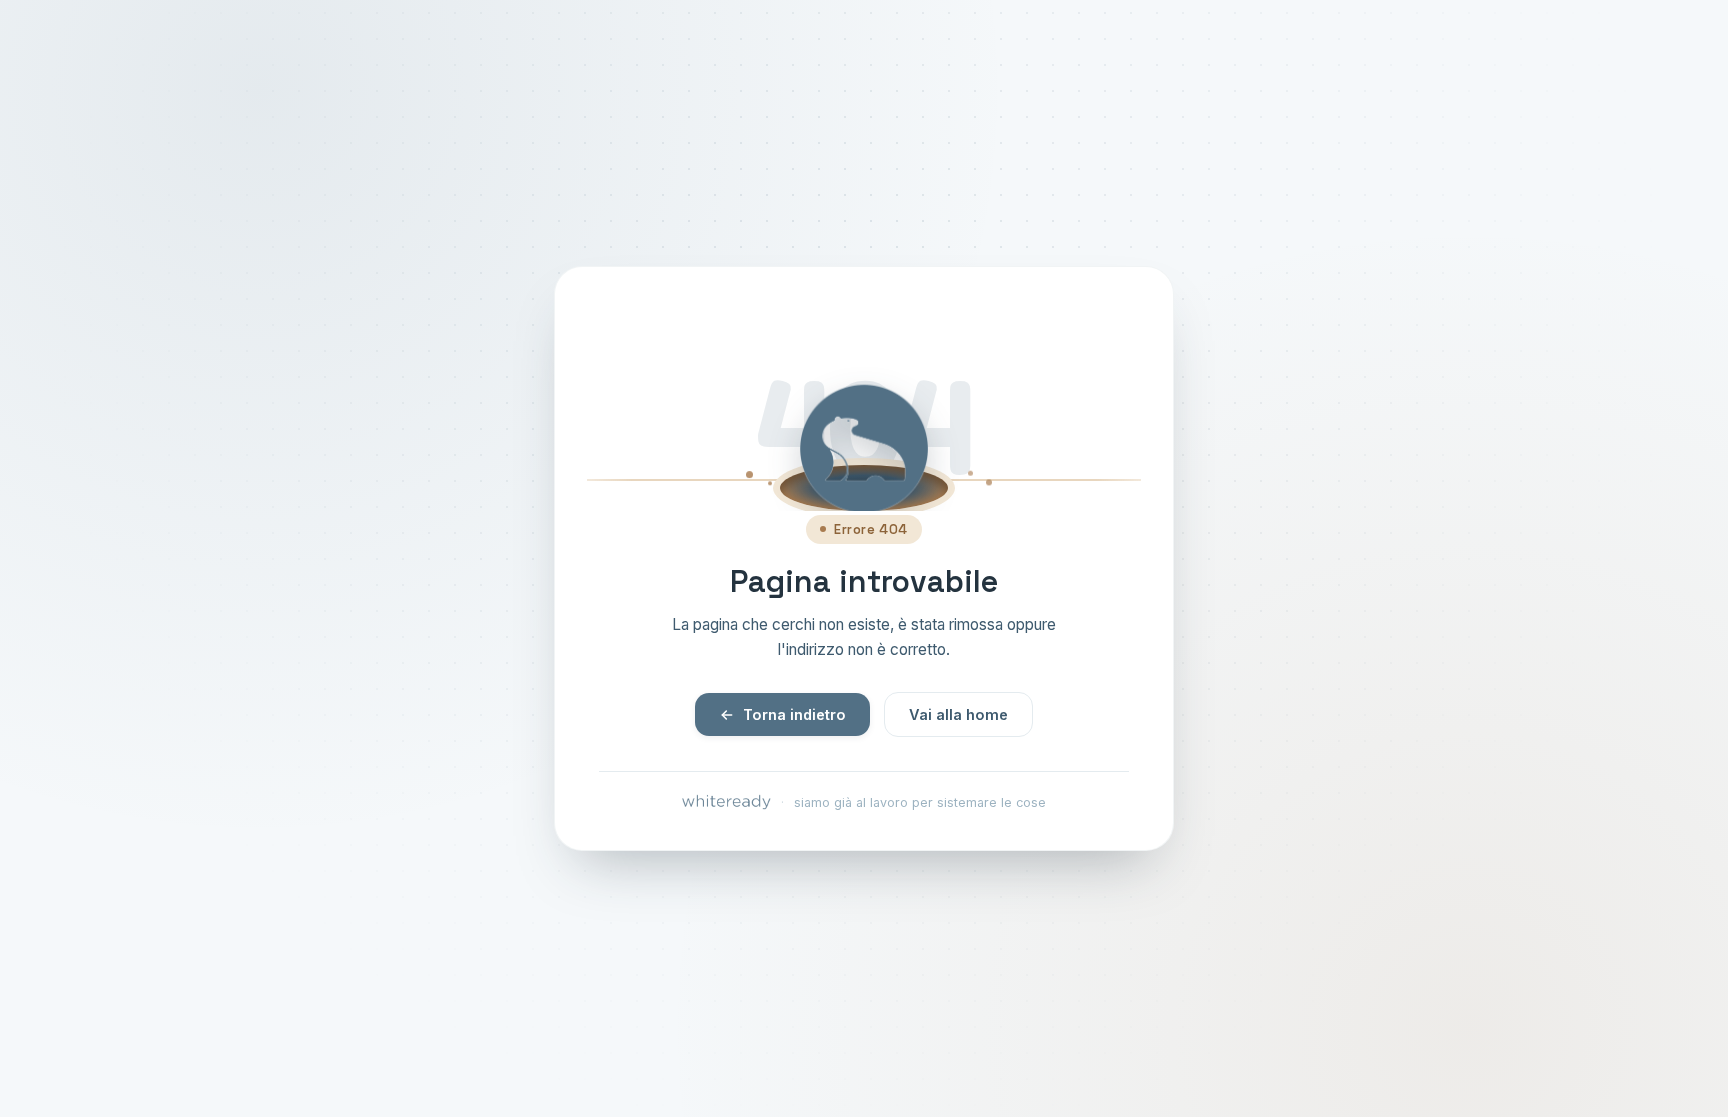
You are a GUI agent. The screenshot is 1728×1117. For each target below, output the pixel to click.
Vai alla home (958, 714)
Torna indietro (794, 714)
